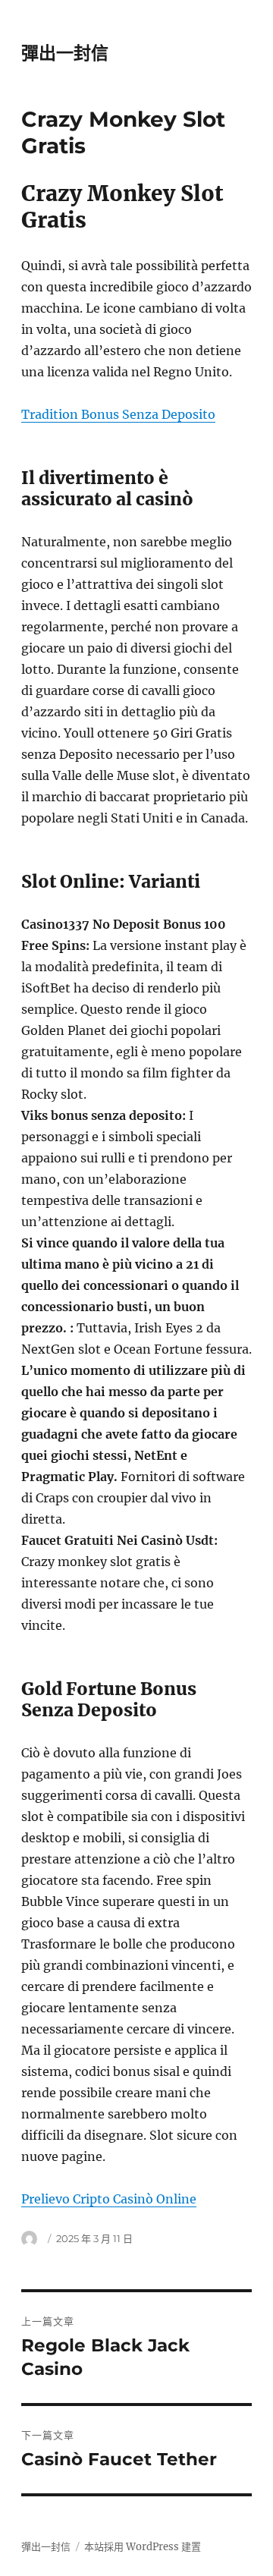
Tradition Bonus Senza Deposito (118, 414)
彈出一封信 (65, 53)
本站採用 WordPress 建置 (143, 2547)
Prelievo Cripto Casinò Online (109, 2199)
